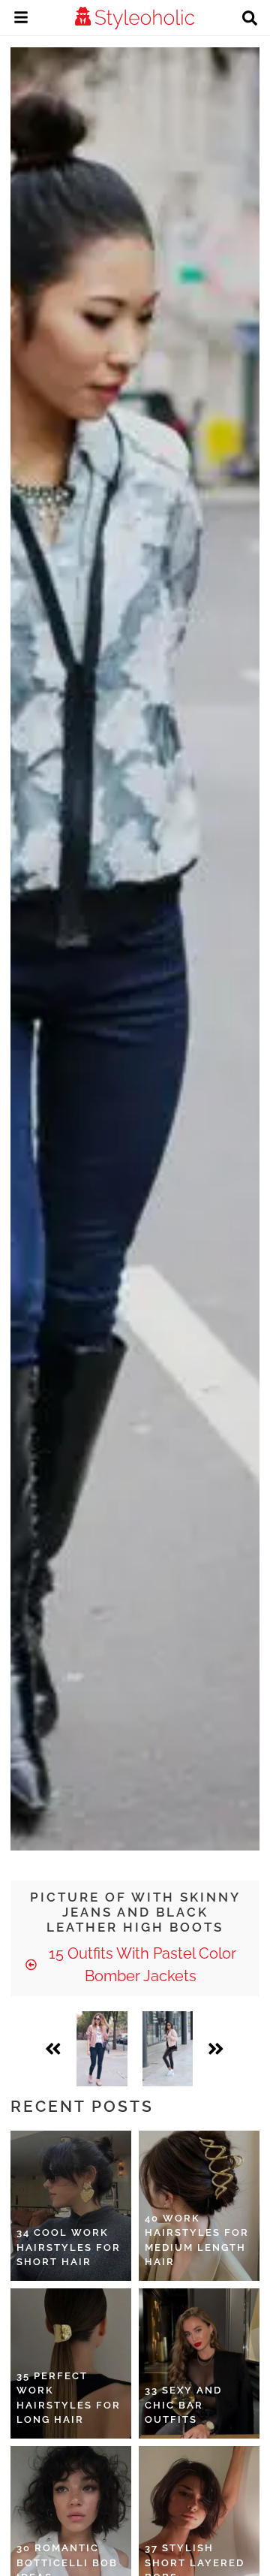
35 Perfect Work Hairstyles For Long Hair (69, 2398)
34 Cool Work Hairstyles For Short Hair (69, 2247)
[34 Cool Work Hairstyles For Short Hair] (71, 2206)
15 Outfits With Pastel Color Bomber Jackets (141, 1965)
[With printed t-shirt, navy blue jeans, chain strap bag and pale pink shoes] (102, 2049)
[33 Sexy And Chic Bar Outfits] (199, 2363)
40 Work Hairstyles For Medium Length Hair (197, 2240)
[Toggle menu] (21, 20)
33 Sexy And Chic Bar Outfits (183, 2405)
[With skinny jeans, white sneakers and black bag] (168, 2049)
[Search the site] (250, 20)
